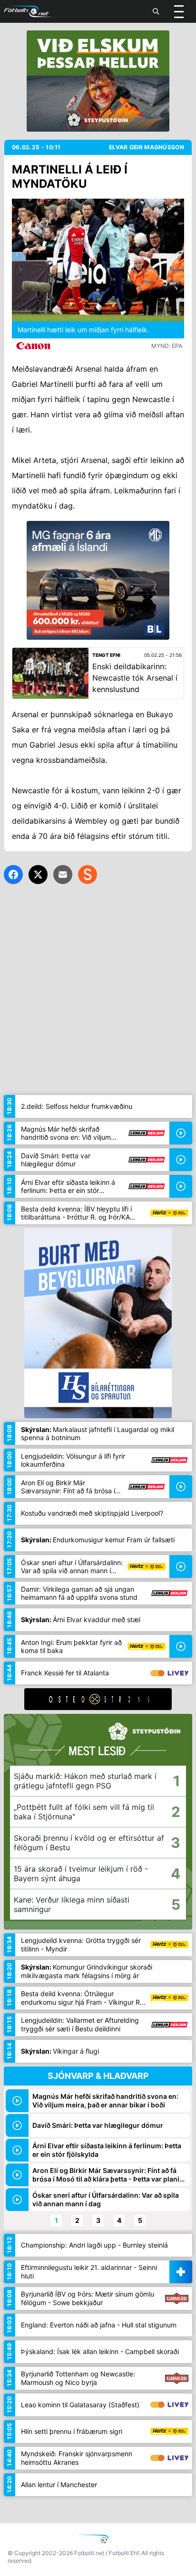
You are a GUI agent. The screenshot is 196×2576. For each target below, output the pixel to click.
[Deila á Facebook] (13, 875)
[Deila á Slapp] (88, 875)
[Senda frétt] (63, 875)
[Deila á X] (38, 875)
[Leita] (156, 11)
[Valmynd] (179, 11)
